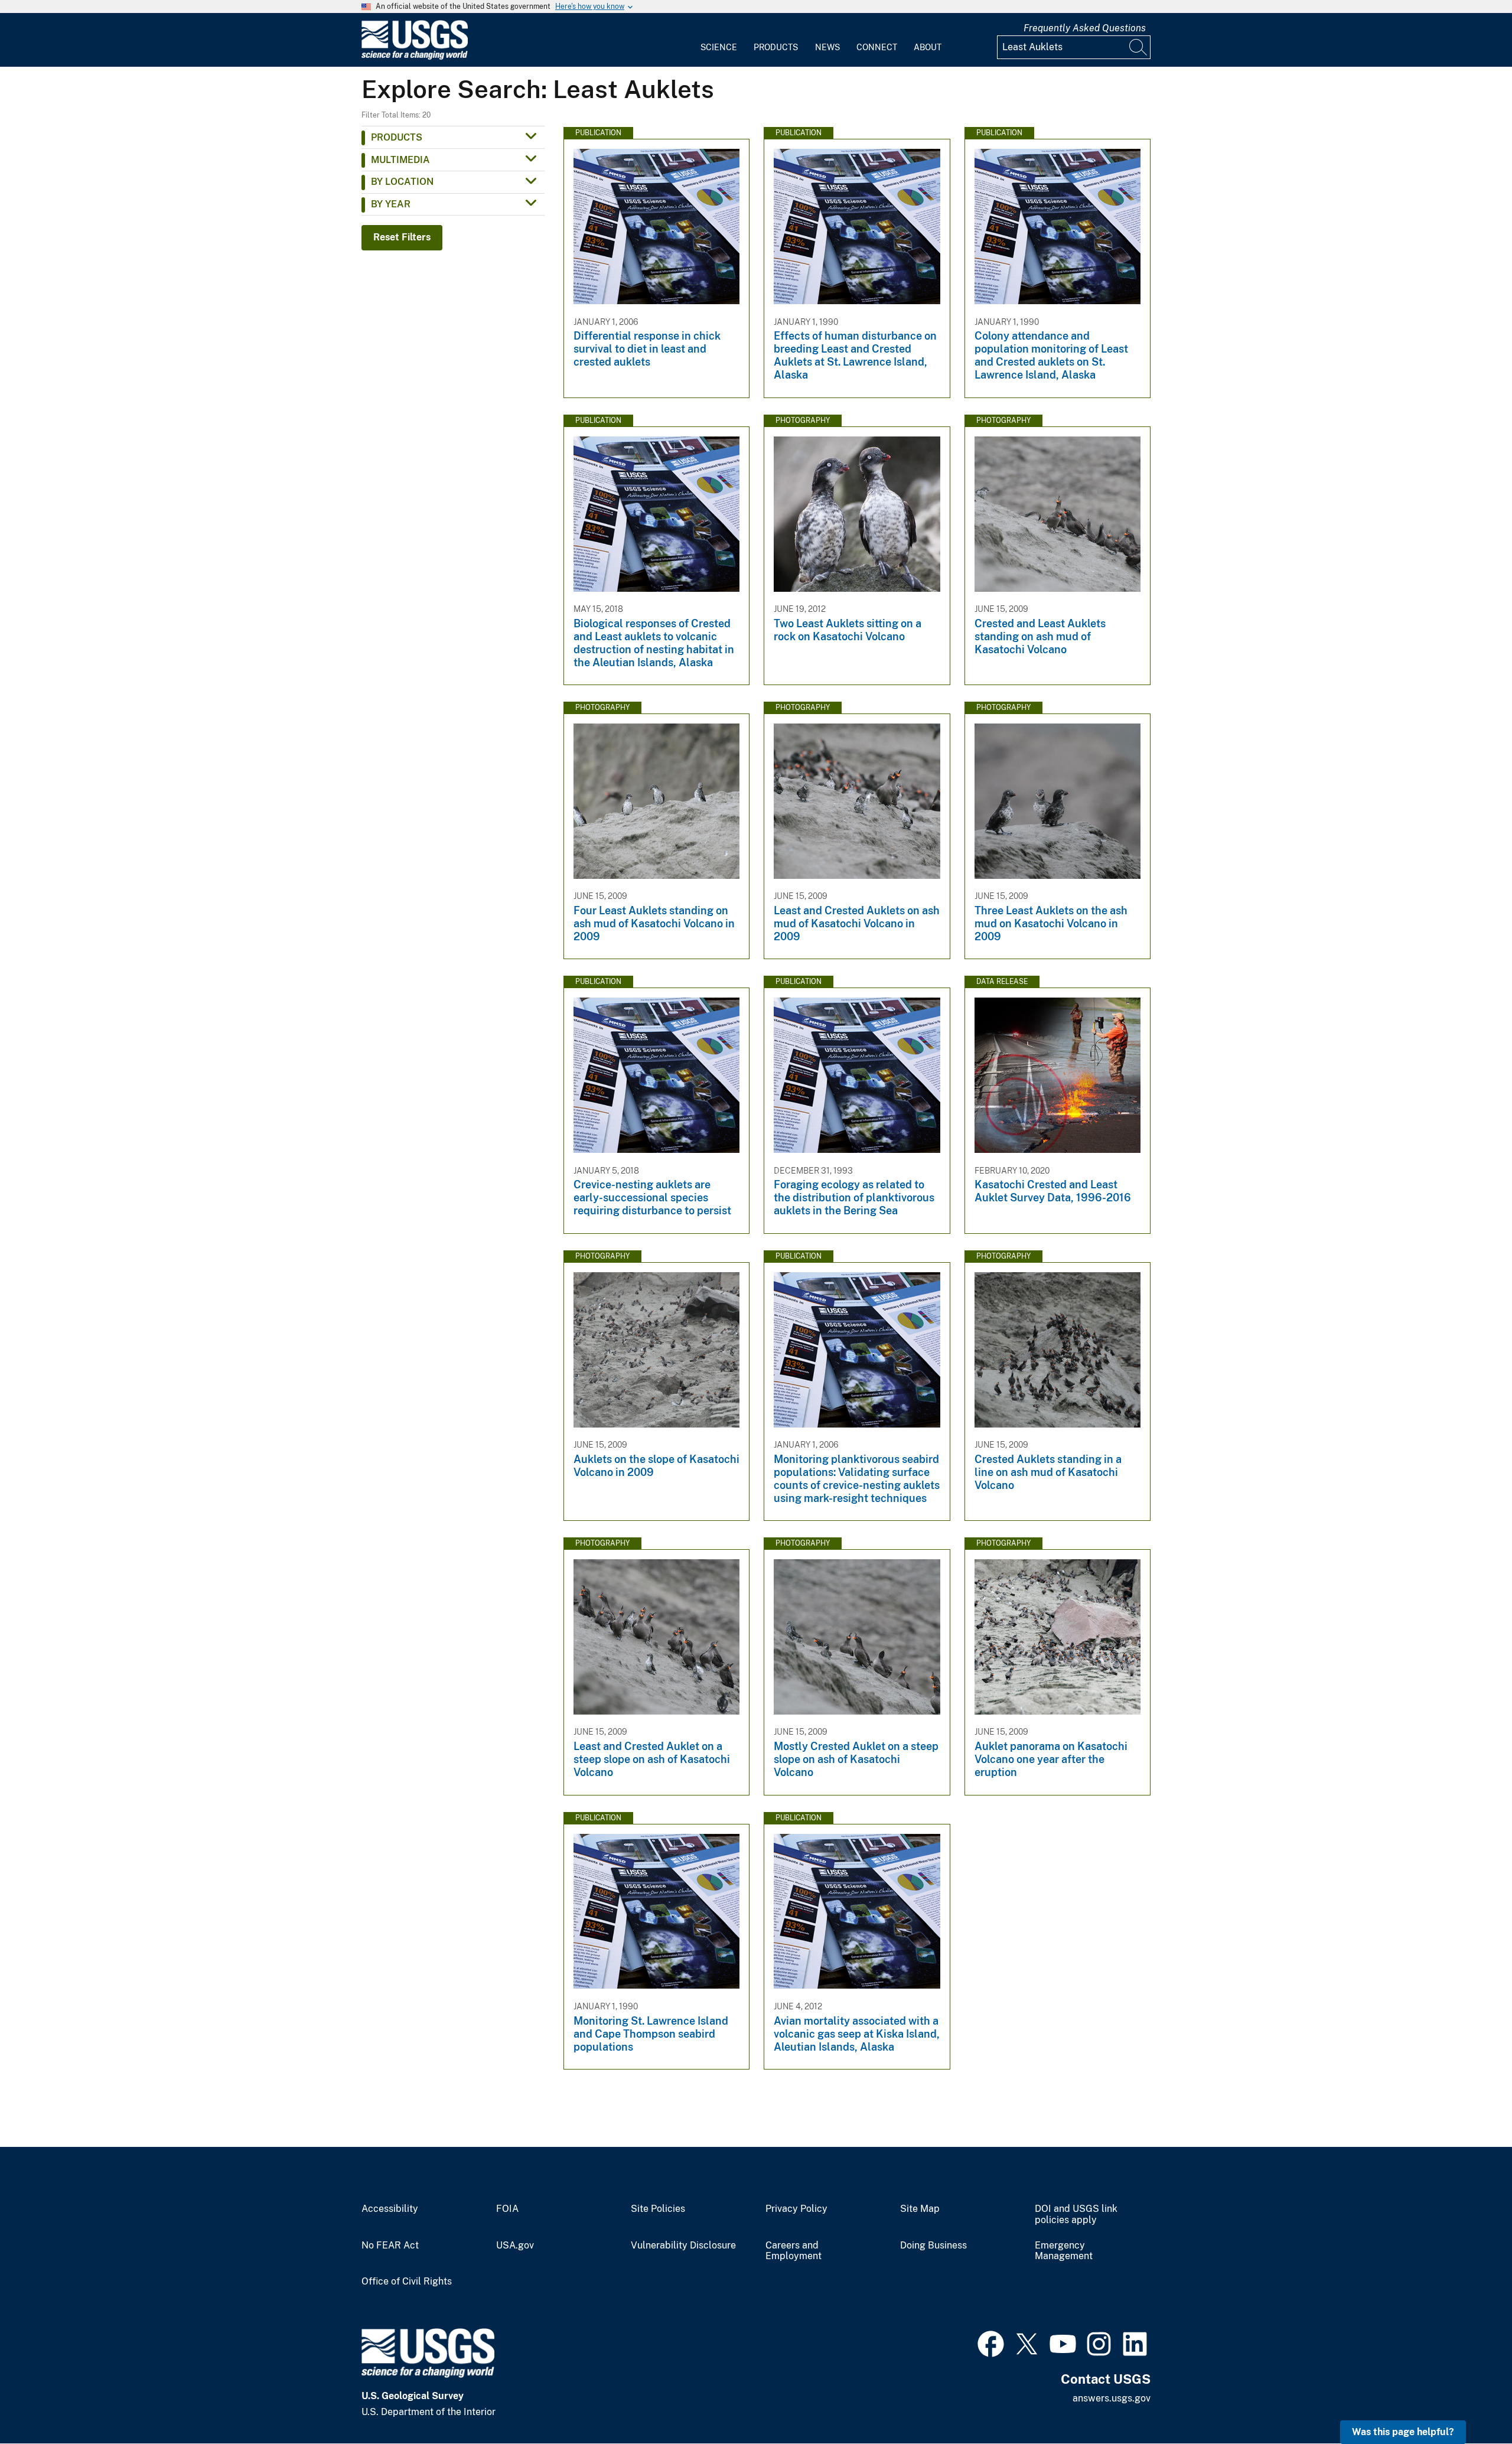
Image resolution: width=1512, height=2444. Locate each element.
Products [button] (397, 137)
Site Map (920, 2209)
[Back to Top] (1469, 2401)
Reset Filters (402, 237)
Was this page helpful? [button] (1403, 2432)
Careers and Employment (794, 2251)
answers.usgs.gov (1112, 2398)
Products (776, 47)
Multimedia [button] (400, 160)
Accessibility (390, 2209)
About (928, 47)
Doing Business (933, 2246)
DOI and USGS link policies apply (1076, 2215)
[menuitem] (719, 40)
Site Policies (658, 2209)
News (827, 47)
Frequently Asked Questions (1085, 28)
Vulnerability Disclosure (683, 2246)
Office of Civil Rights (407, 2282)
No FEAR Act (390, 2246)
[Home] (415, 57)
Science (719, 47)
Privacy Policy (796, 2209)
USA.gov (515, 2246)
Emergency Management (1064, 2251)
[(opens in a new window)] (991, 2342)
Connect (877, 47)
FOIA (507, 2209)
